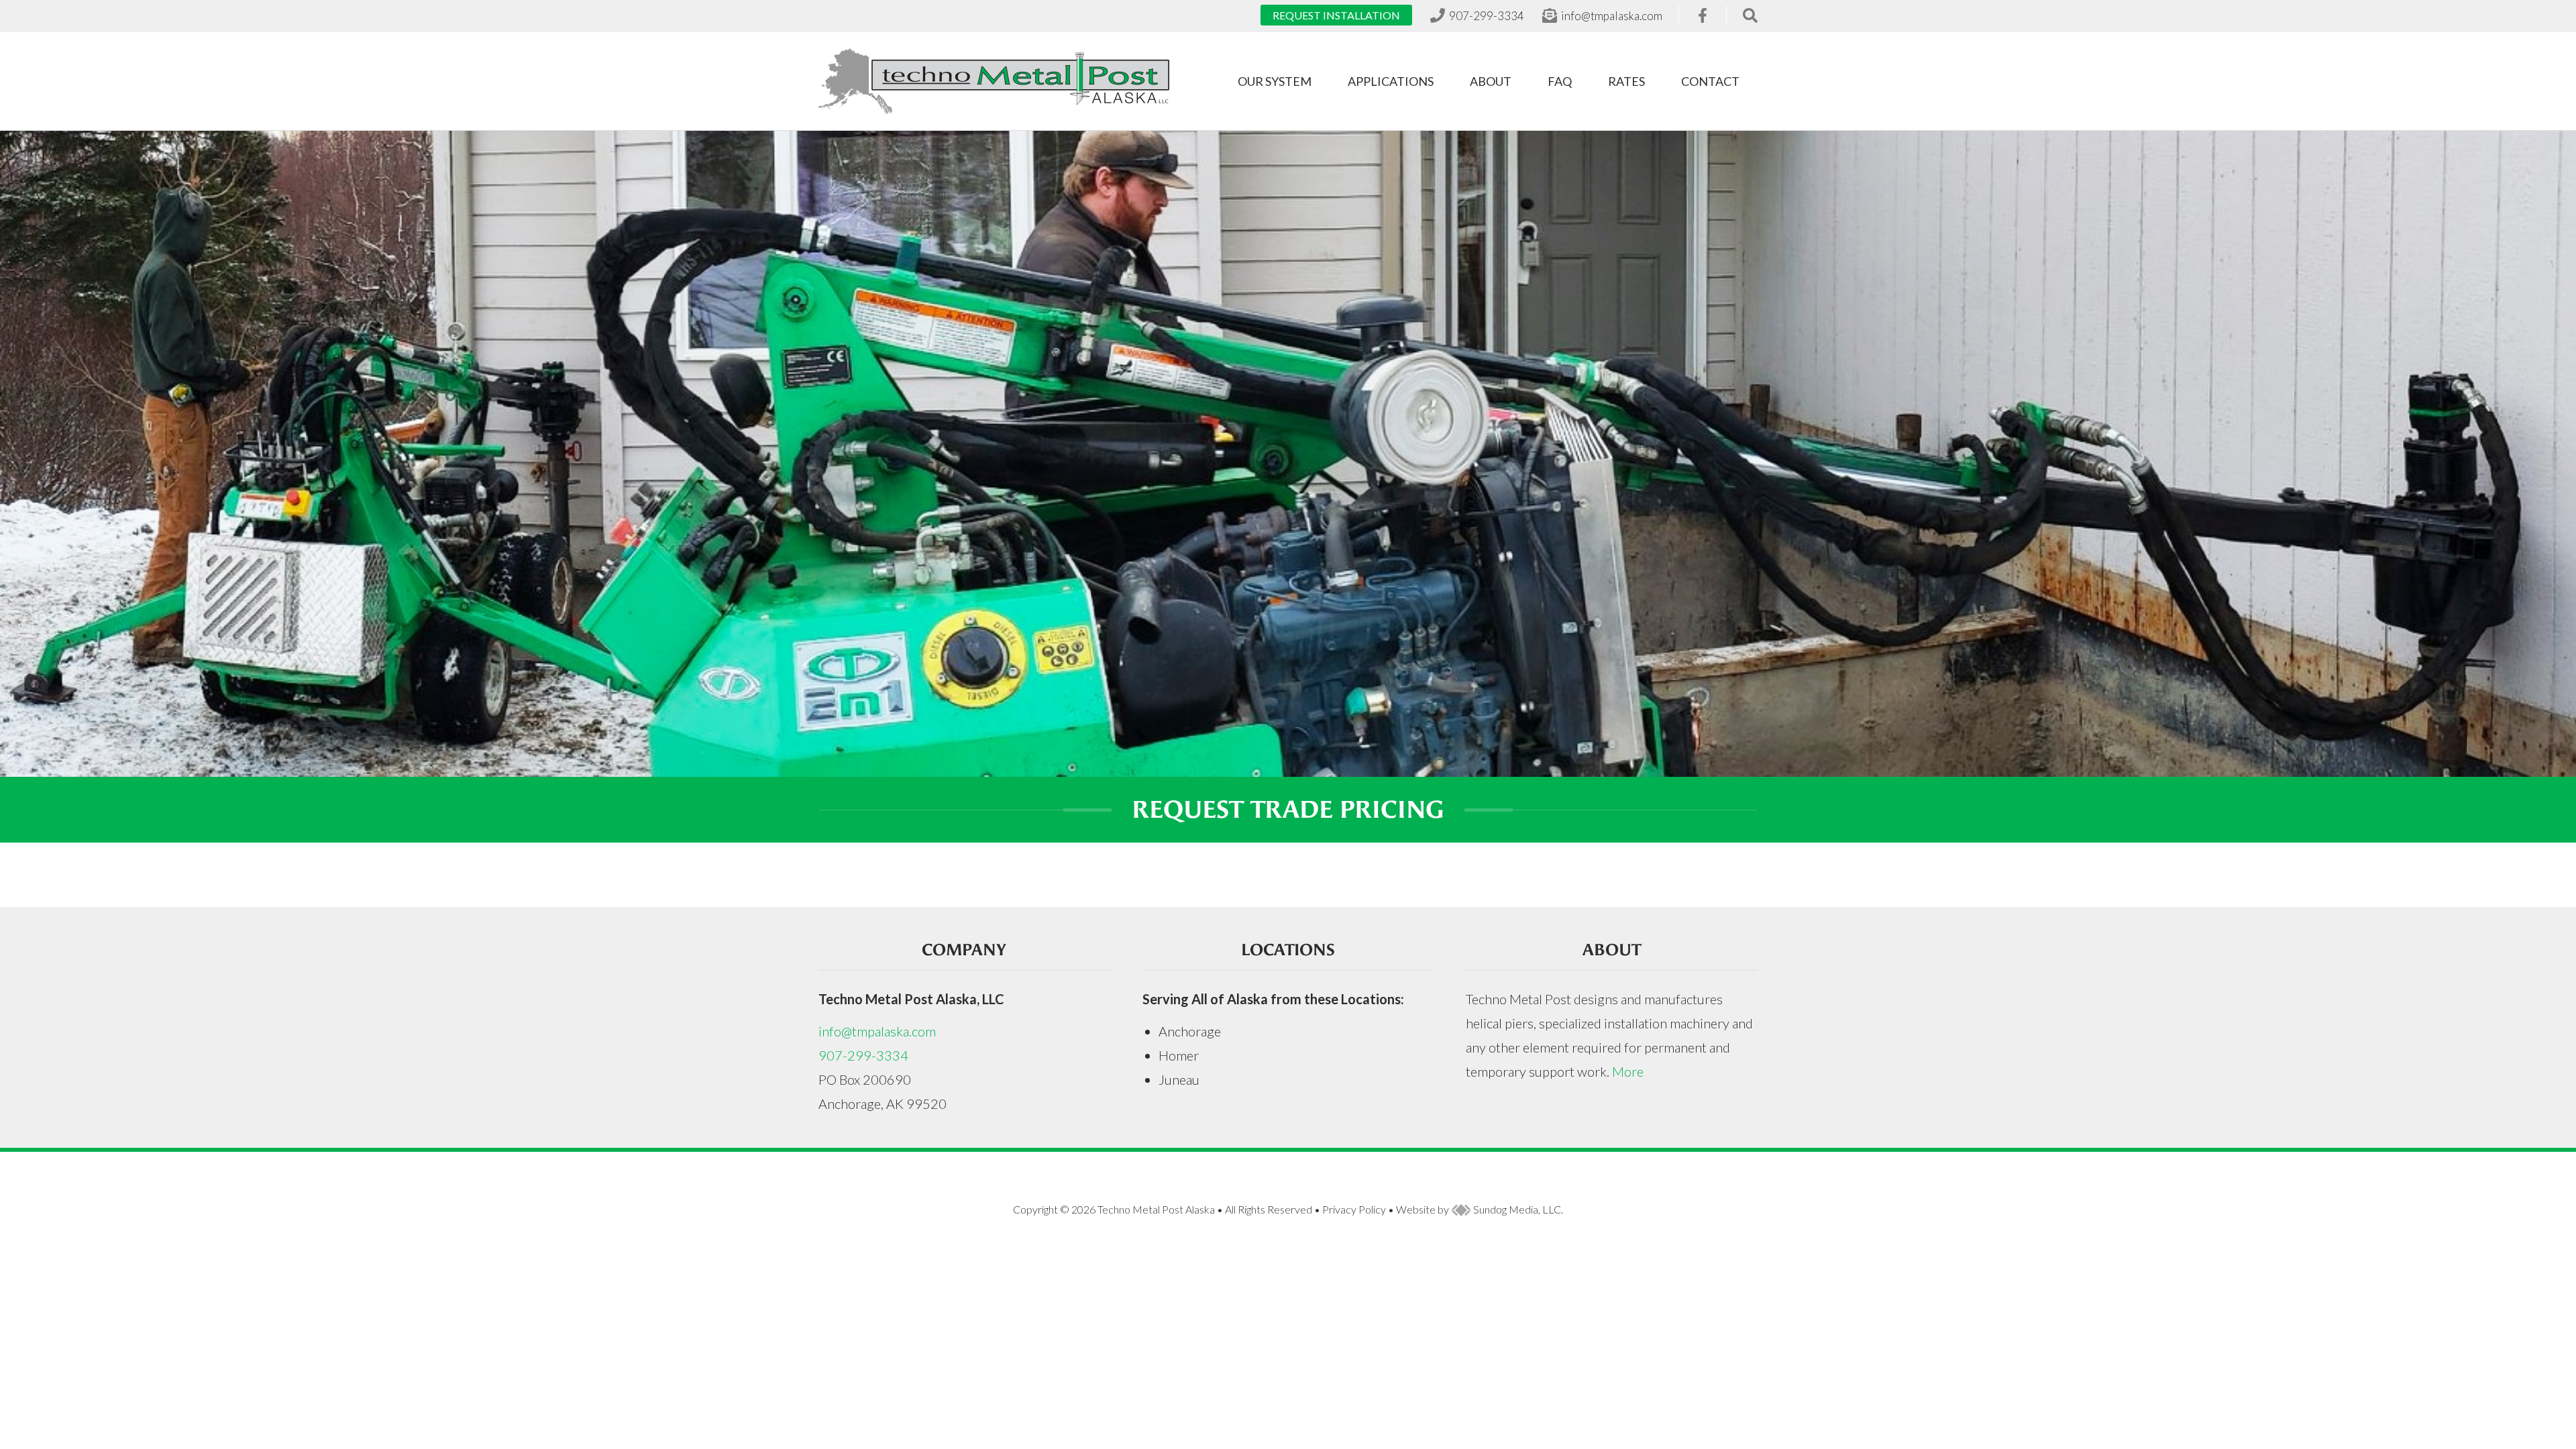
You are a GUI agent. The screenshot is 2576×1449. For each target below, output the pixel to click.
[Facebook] (1703, 16)
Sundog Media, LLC (1516, 1209)
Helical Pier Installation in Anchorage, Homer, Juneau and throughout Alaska (994, 81)
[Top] (2526, 1432)
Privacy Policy (1354, 1209)
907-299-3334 (863, 1055)
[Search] (1750, 15)
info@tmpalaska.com (877, 1031)
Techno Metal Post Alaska (1156, 1209)
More (1628, 1071)
